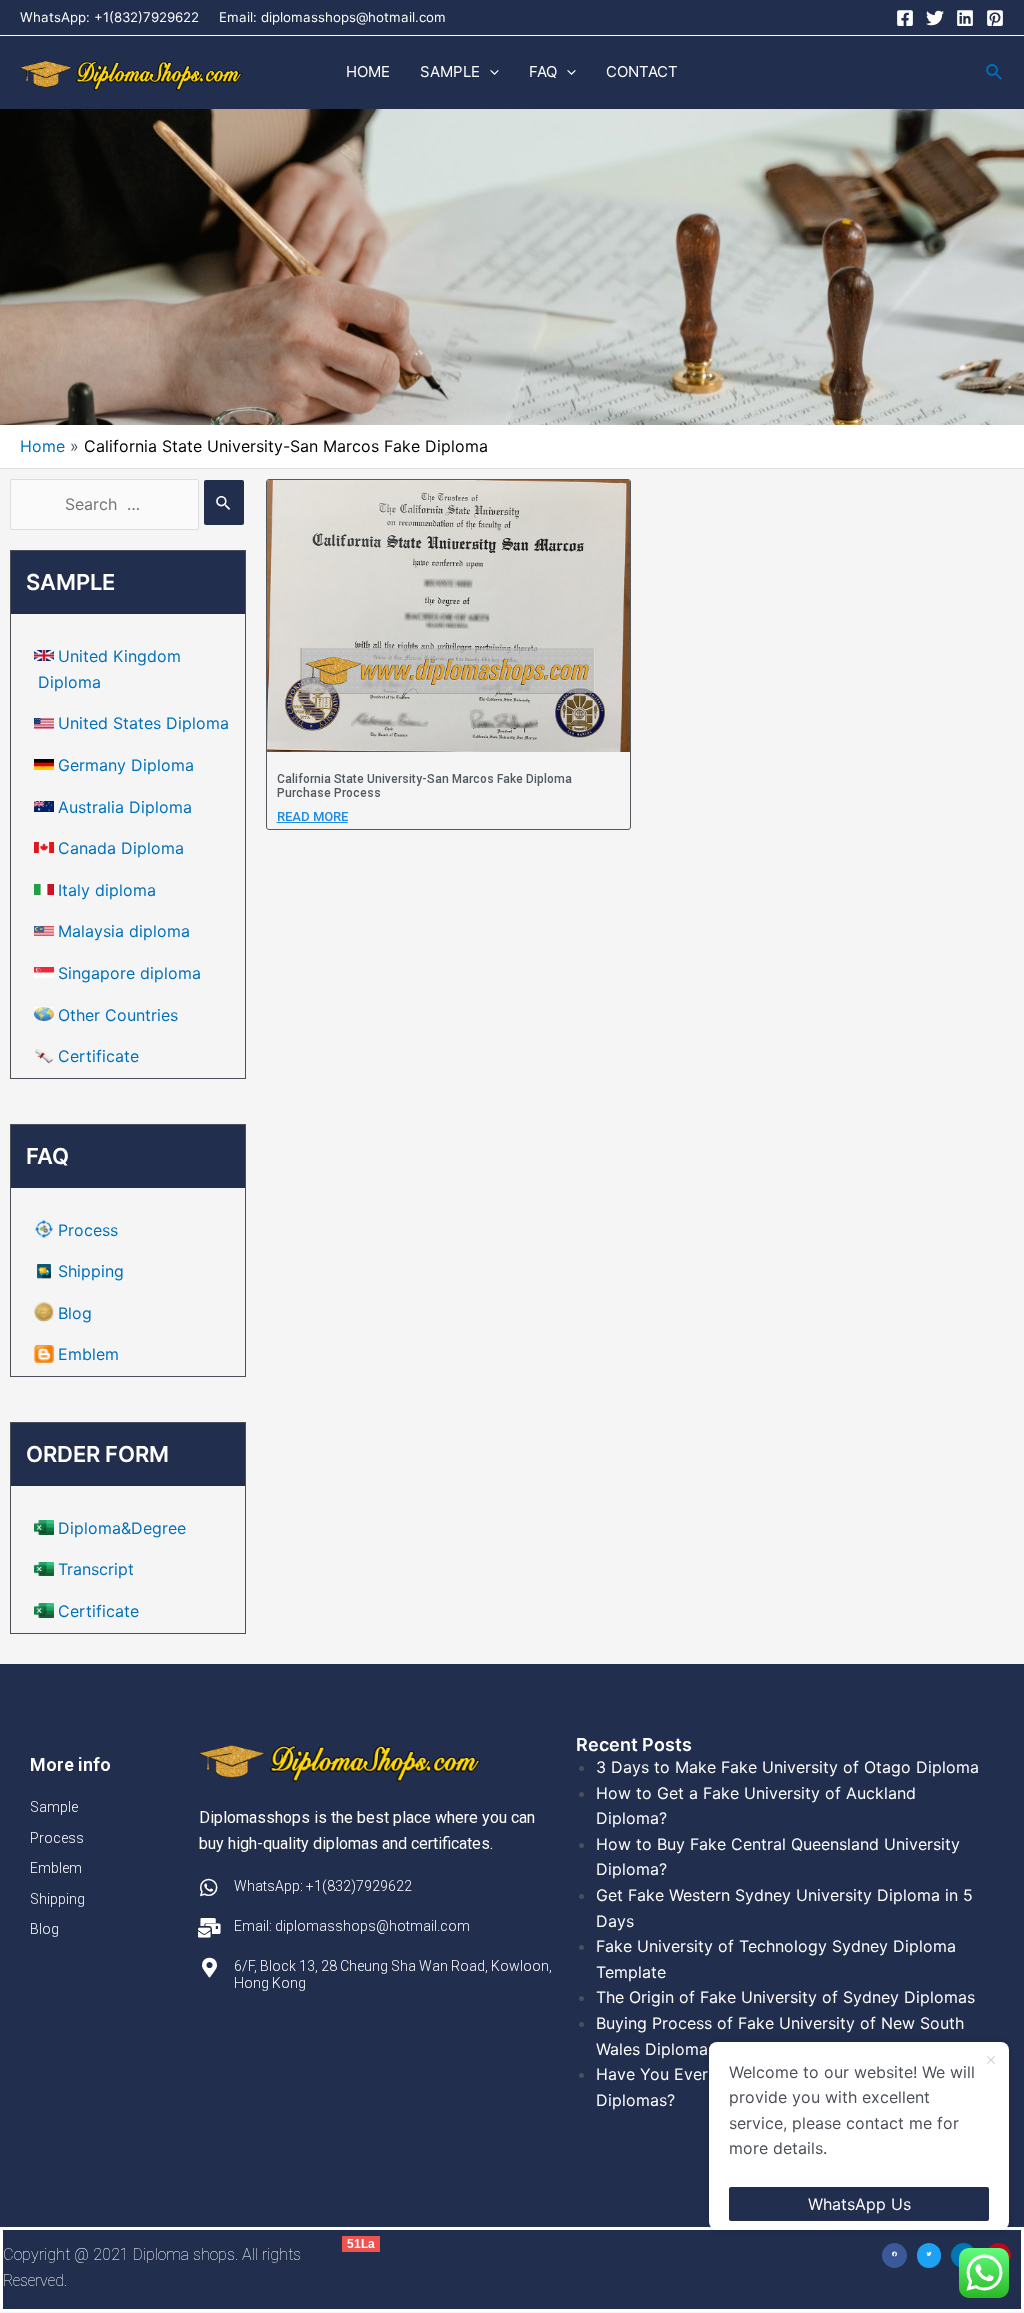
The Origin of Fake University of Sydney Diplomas (785, 1997)
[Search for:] (127, 504)
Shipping (91, 1271)
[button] (894, 2255)
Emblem (88, 1354)
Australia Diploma (125, 807)
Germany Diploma (126, 765)
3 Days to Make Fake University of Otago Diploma (787, 1767)
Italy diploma (107, 890)
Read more (312, 816)
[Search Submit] (224, 502)
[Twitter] (935, 18)
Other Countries (118, 1015)
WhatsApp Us (859, 2204)
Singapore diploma (129, 973)
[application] (489, 72)
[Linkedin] (965, 18)
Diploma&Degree (122, 1528)
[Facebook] (905, 18)
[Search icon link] (995, 72)
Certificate (98, 1056)
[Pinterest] (995, 18)
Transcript (96, 1569)
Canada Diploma (121, 848)
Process (88, 1230)
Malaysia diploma (124, 931)
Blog (75, 1313)
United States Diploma (143, 723)
